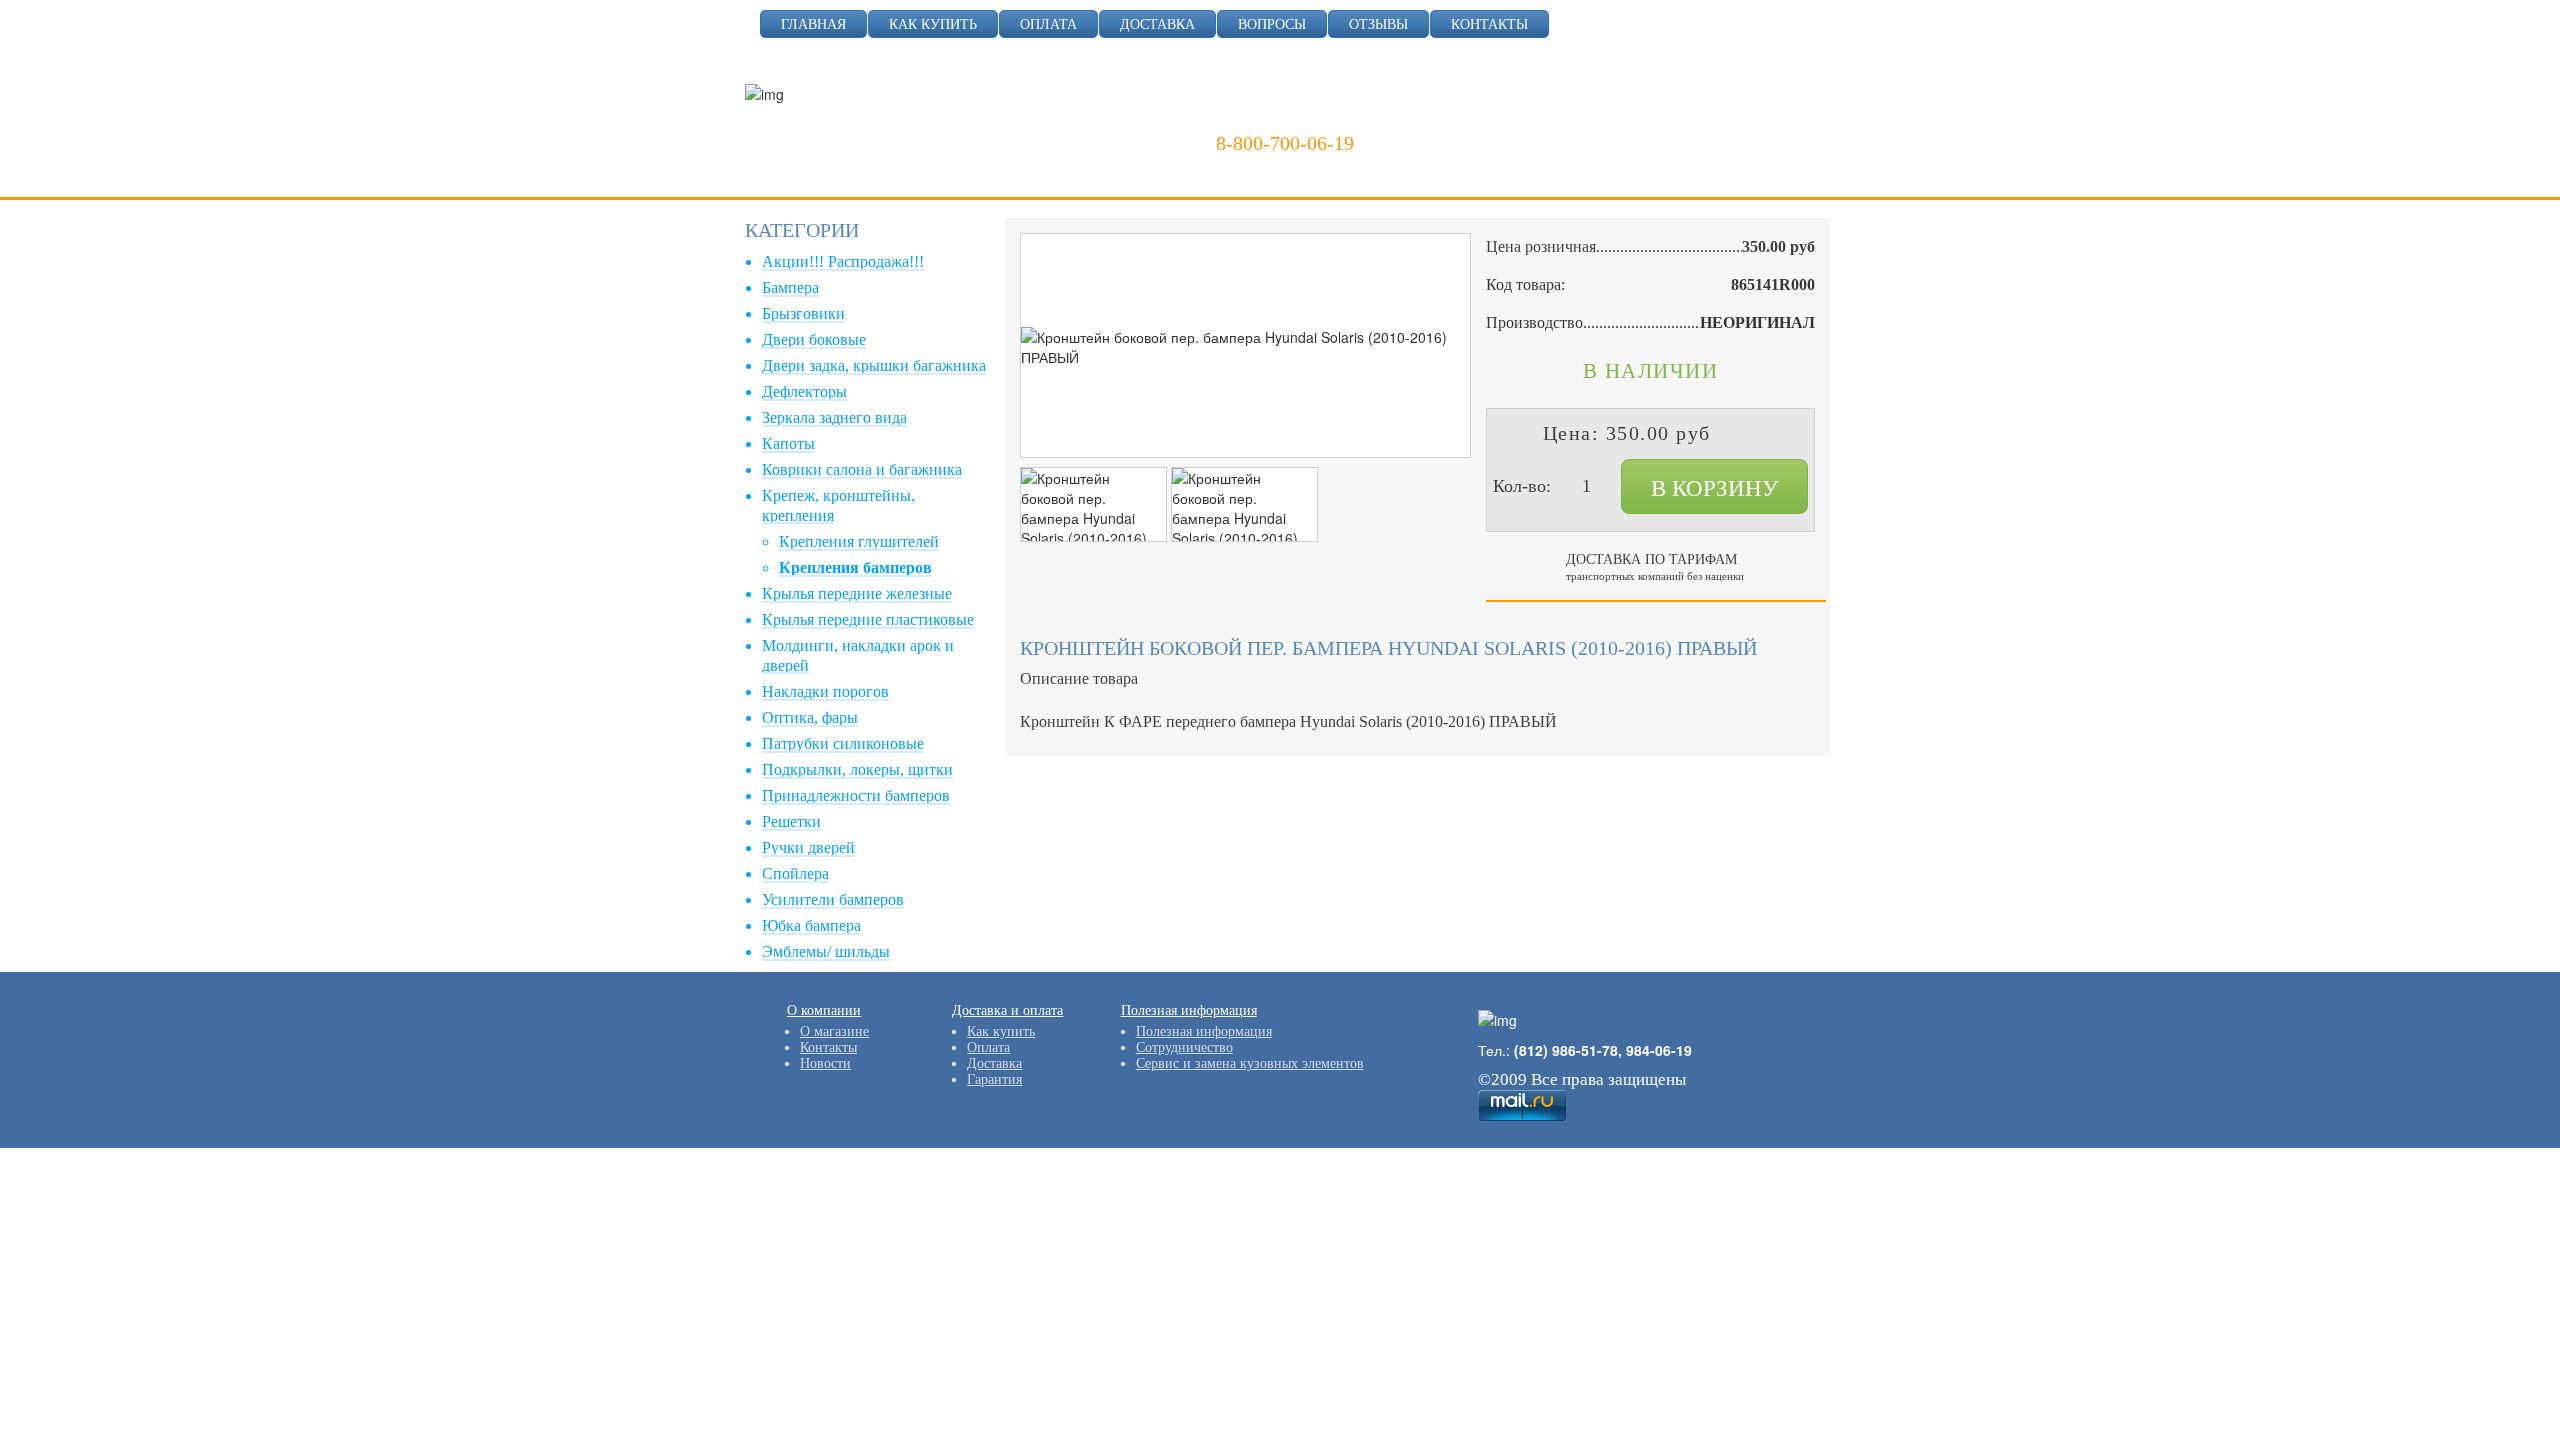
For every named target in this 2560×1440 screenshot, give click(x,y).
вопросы (1272, 24)
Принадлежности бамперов (856, 795)
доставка (1157, 24)
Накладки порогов (825, 691)
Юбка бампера (811, 925)
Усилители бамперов (833, 899)
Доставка (994, 1063)
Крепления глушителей (859, 541)
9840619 (1435, 114)
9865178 (1337, 114)
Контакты (828, 1047)
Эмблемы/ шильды (826, 951)
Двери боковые (814, 339)
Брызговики (803, 313)
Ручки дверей (808, 847)
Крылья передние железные (857, 593)
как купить (933, 24)
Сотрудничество (1184, 1047)
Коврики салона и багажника (862, 469)
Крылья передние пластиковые (868, 619)
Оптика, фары (810, 717)
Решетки (791, 821)
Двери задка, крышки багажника (874, 365)
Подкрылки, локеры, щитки (857, 769)
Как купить (1001, 1031)
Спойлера (795, 873)
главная (813, 24)
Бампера (790, 287)
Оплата (988, 1047)
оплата (1048, 24)
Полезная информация (1204, 1031)
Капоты (788, 443)
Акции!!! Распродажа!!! (843, 261)
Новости (825, 1063)
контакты (1489, 24)
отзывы (1378, 24)
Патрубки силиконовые (843, 743)
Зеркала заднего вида (834, 417)
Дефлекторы (804, 391)
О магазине (834, 1031)
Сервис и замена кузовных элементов (1250, 1063)
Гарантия (994, 1079)
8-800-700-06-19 (1285, 143)
